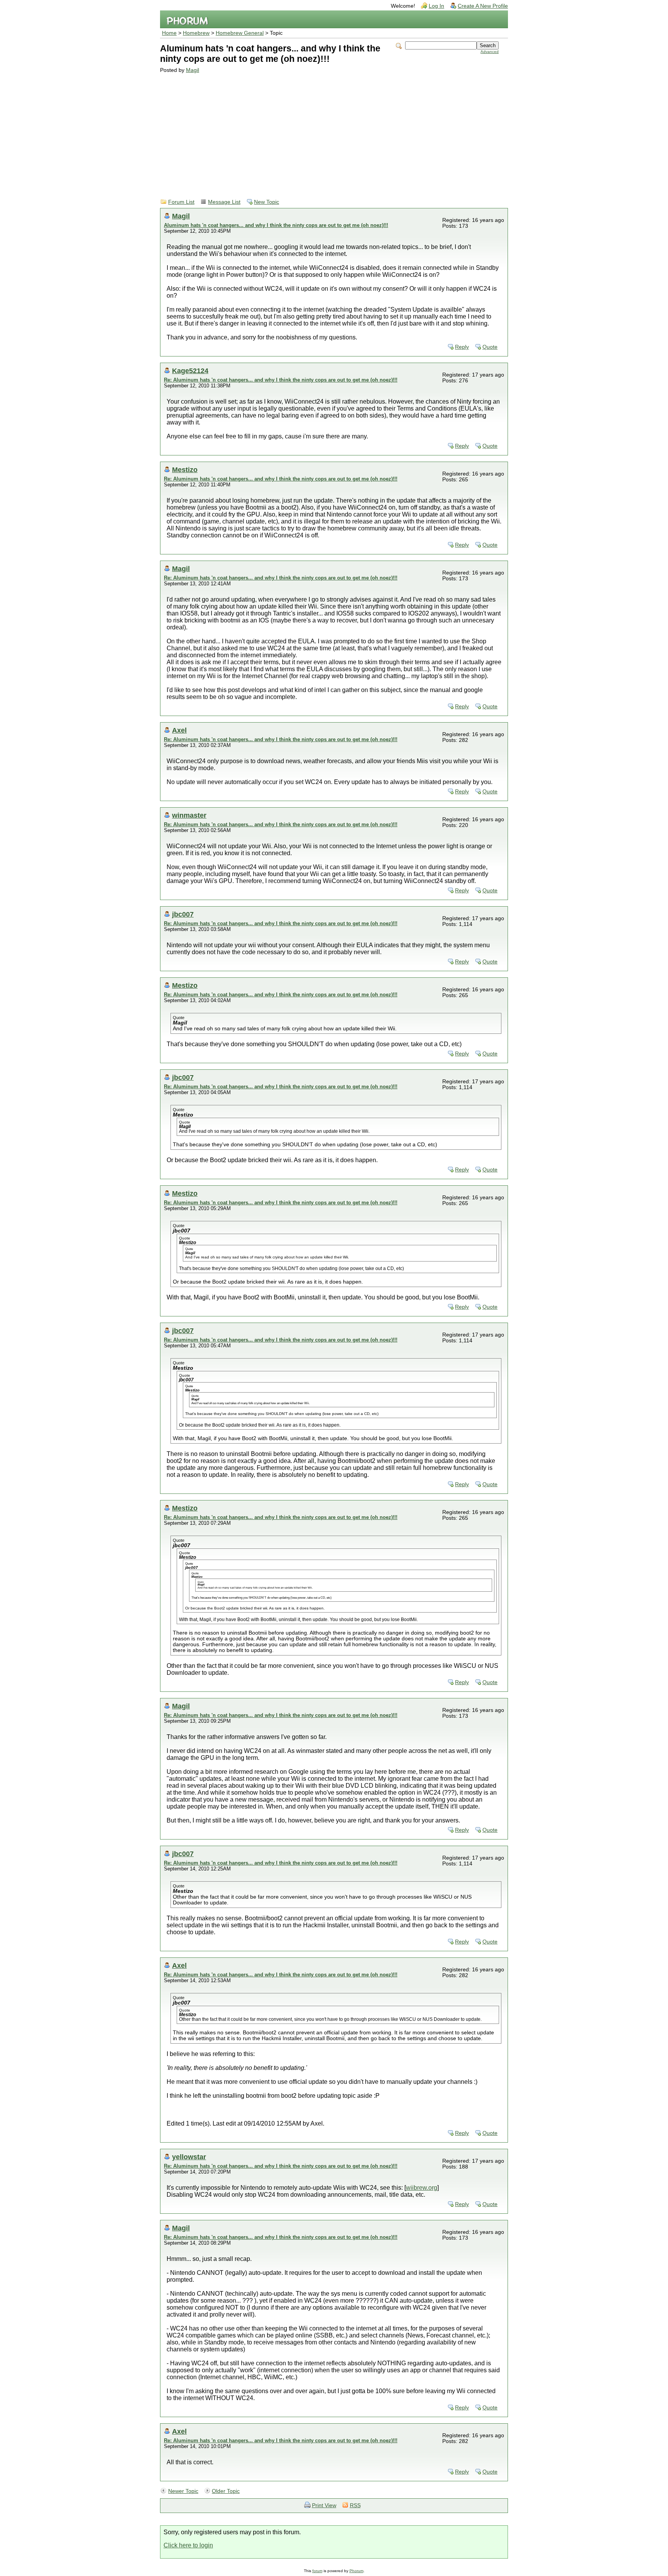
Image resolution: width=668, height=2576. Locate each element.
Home (169, 33)
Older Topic (226, 2491)
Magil (193, 70)
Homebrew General (240, 33)
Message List (224, 202)
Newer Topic (183, 2491)
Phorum (356, 2571)
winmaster (189, 815)
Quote (490, 347)
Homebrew (196, 33)
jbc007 (183, 914)
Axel (179, 730)
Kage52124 (190, 371)
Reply (462, 347)
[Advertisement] (329, 131)
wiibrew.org (422, 2188)
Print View (324, 2505)
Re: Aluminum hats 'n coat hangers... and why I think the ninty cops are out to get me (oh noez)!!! (281, 380)
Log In (436, 6)
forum (317, 2571)
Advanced (490, 52)
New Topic (267, 202)
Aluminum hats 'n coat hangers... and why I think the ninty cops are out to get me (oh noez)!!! (276, 225)
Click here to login (188, 2545)
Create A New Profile (483, 6)
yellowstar (189, 2157)
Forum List (181, 202)
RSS (355, 2505)
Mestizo (185, 470)
